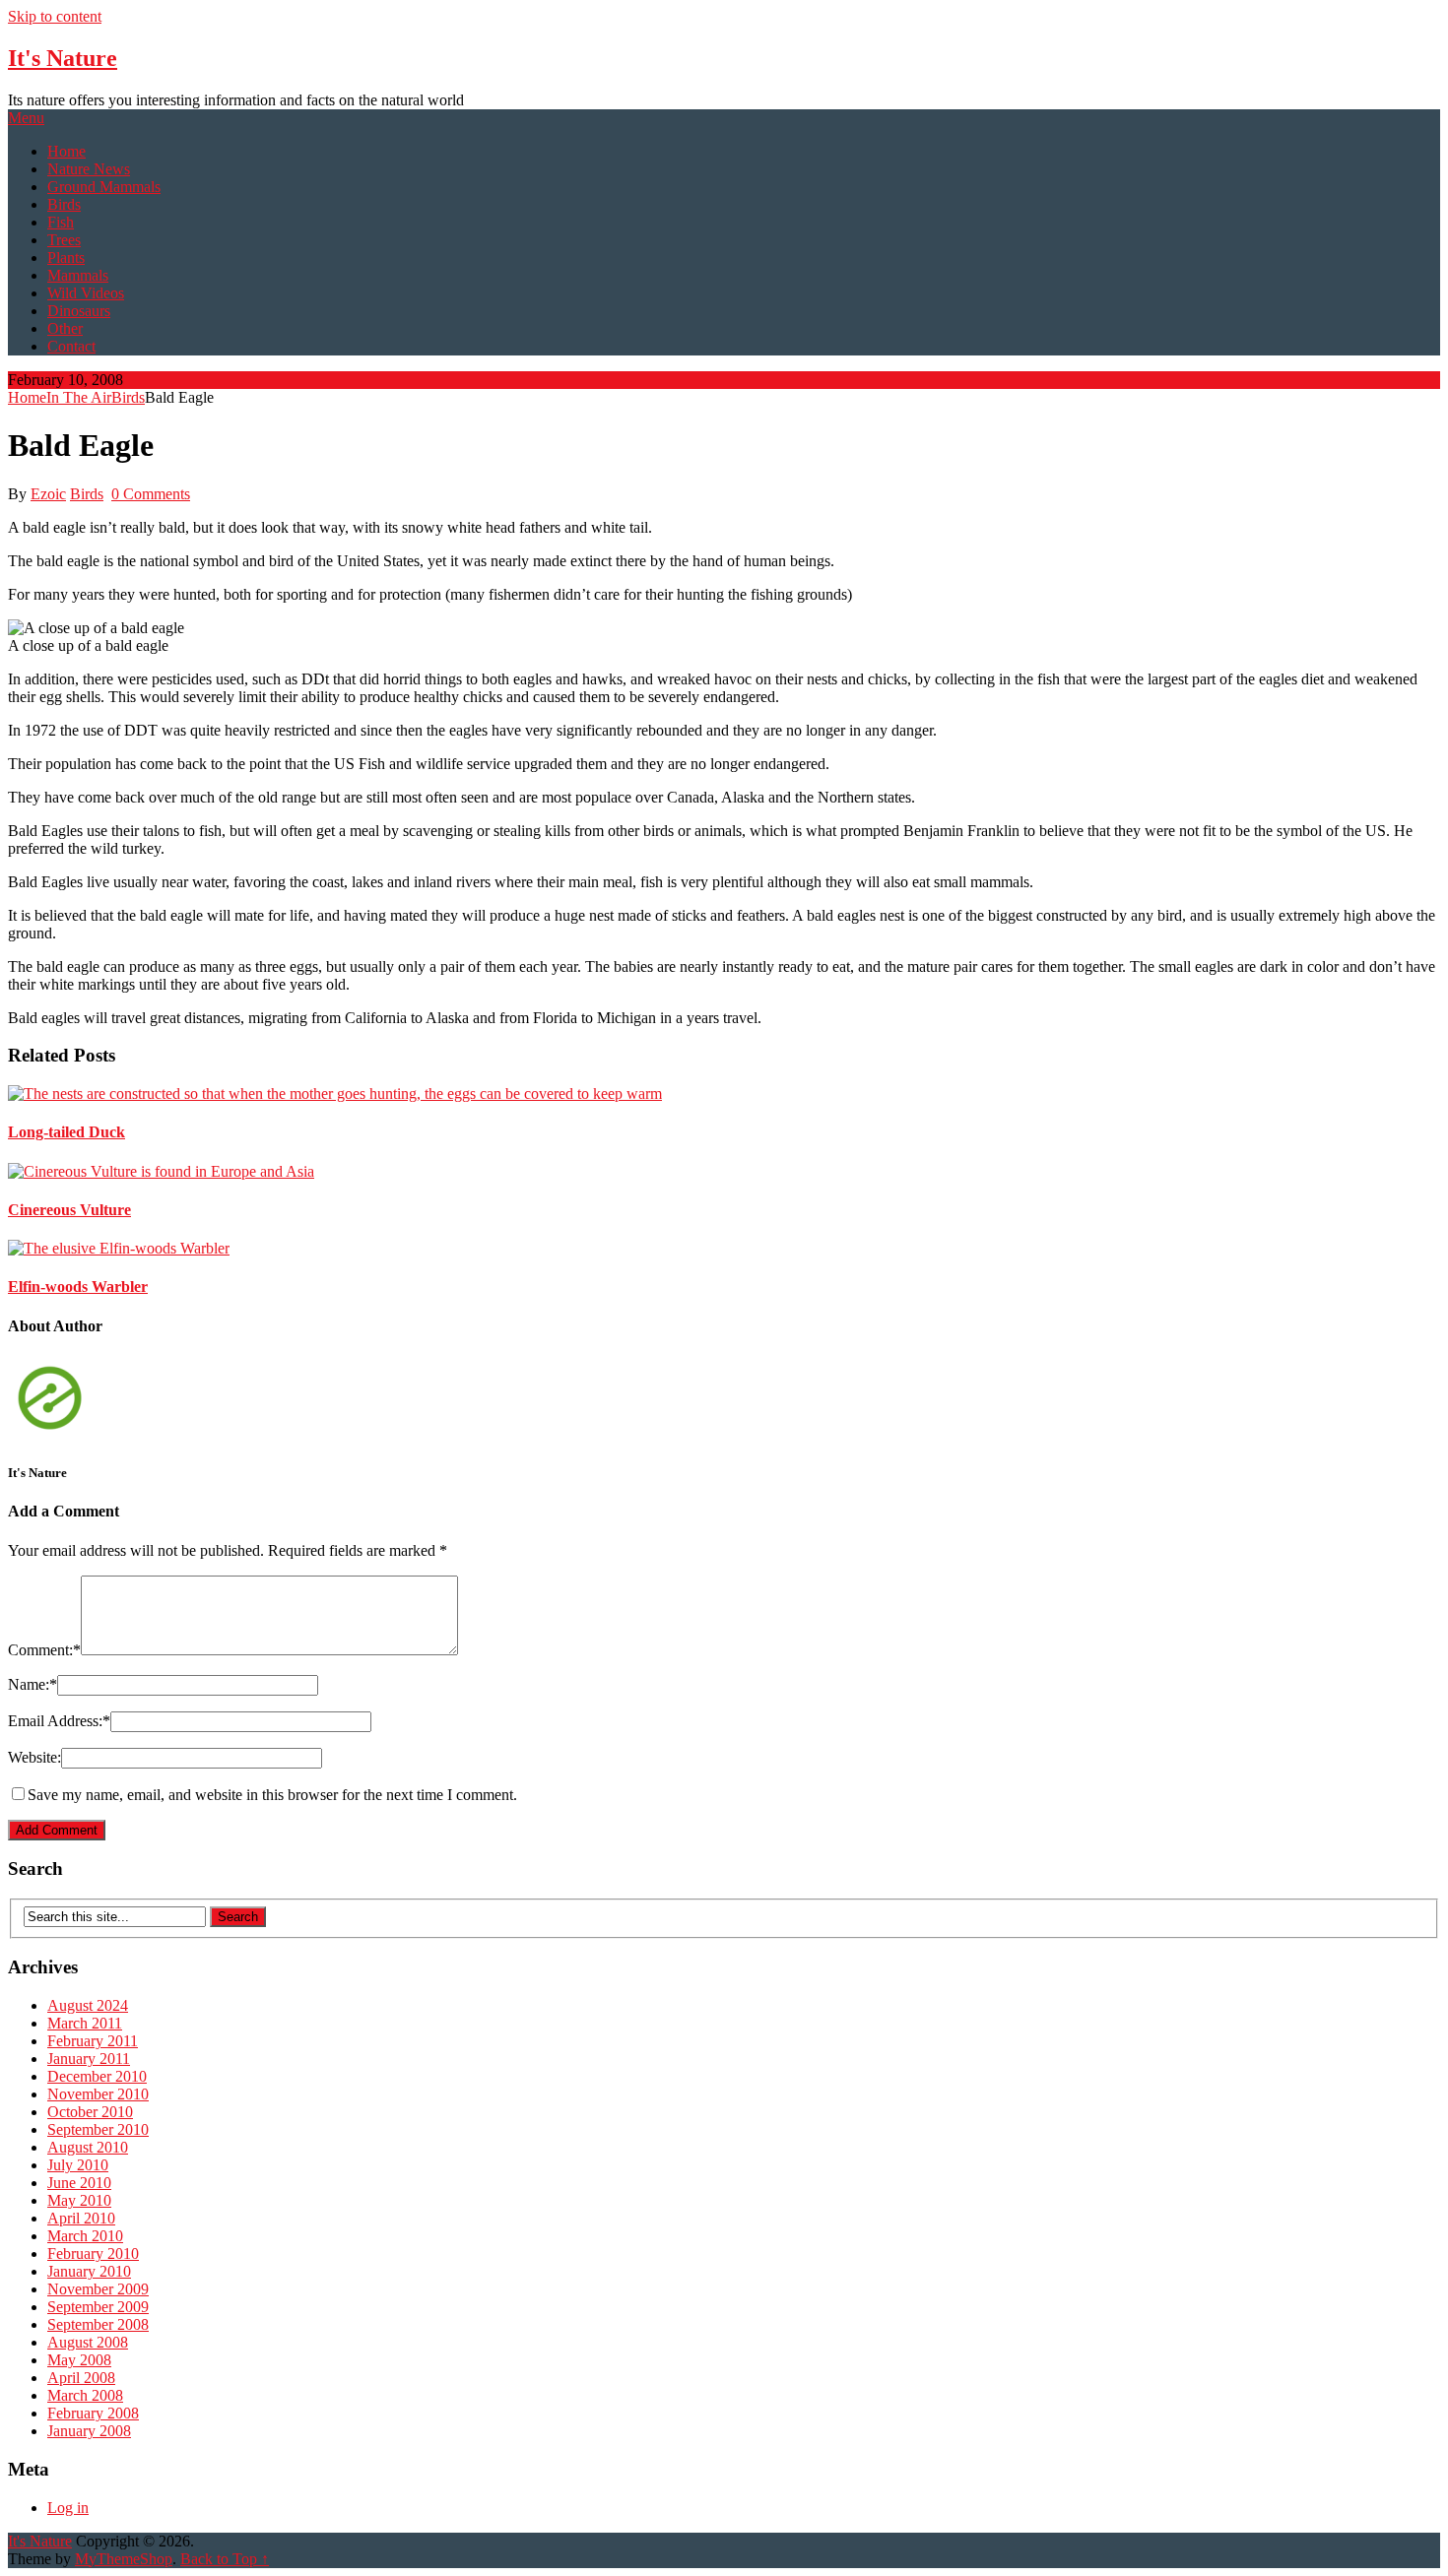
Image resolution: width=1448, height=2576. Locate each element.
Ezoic (48, 494)
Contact (71, 346)
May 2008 (79, 2360)
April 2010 (81, 2218)
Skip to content (55, 16)
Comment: (44, 1650)
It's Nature (63, 58)
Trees (64, 240)
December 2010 (97, 2076)
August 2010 (88, 2147)
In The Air (79, 397)
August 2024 (88, 2005)
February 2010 (93, 2254)
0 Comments (151, 494)
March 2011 (85, 2023)
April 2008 (81, 2378)
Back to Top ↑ (225, 2559)
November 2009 (98, 2289)
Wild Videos (86, 293)
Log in (68, 2508)
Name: (33, 1684)
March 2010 (85, 2236)
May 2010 (79, 2200)
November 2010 (98, 2094)
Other (65, 328)
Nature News (89, 169)
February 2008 (93, 2413)
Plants (66, 258)
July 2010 (78, 2165)
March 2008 (85, 2395)
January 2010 (89, 2271)
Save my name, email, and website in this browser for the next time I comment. (272, 1795)
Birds (64, 204)
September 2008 (98, 2324)
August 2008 (88, 2342)
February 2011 (93, 2041)
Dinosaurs (79, 311)
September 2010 (98, 2129)
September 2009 (98, 2307)
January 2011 (89, 2059)
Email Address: (59, 1721)
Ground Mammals (104, 187)
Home (66, 151)
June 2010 (79, 2183)
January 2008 (89, 2431)
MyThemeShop (124, 2559)
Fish (61, 222)
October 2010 (90, 2112)
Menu (26, 118)
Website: (34, 1757)
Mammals (78, 275)
